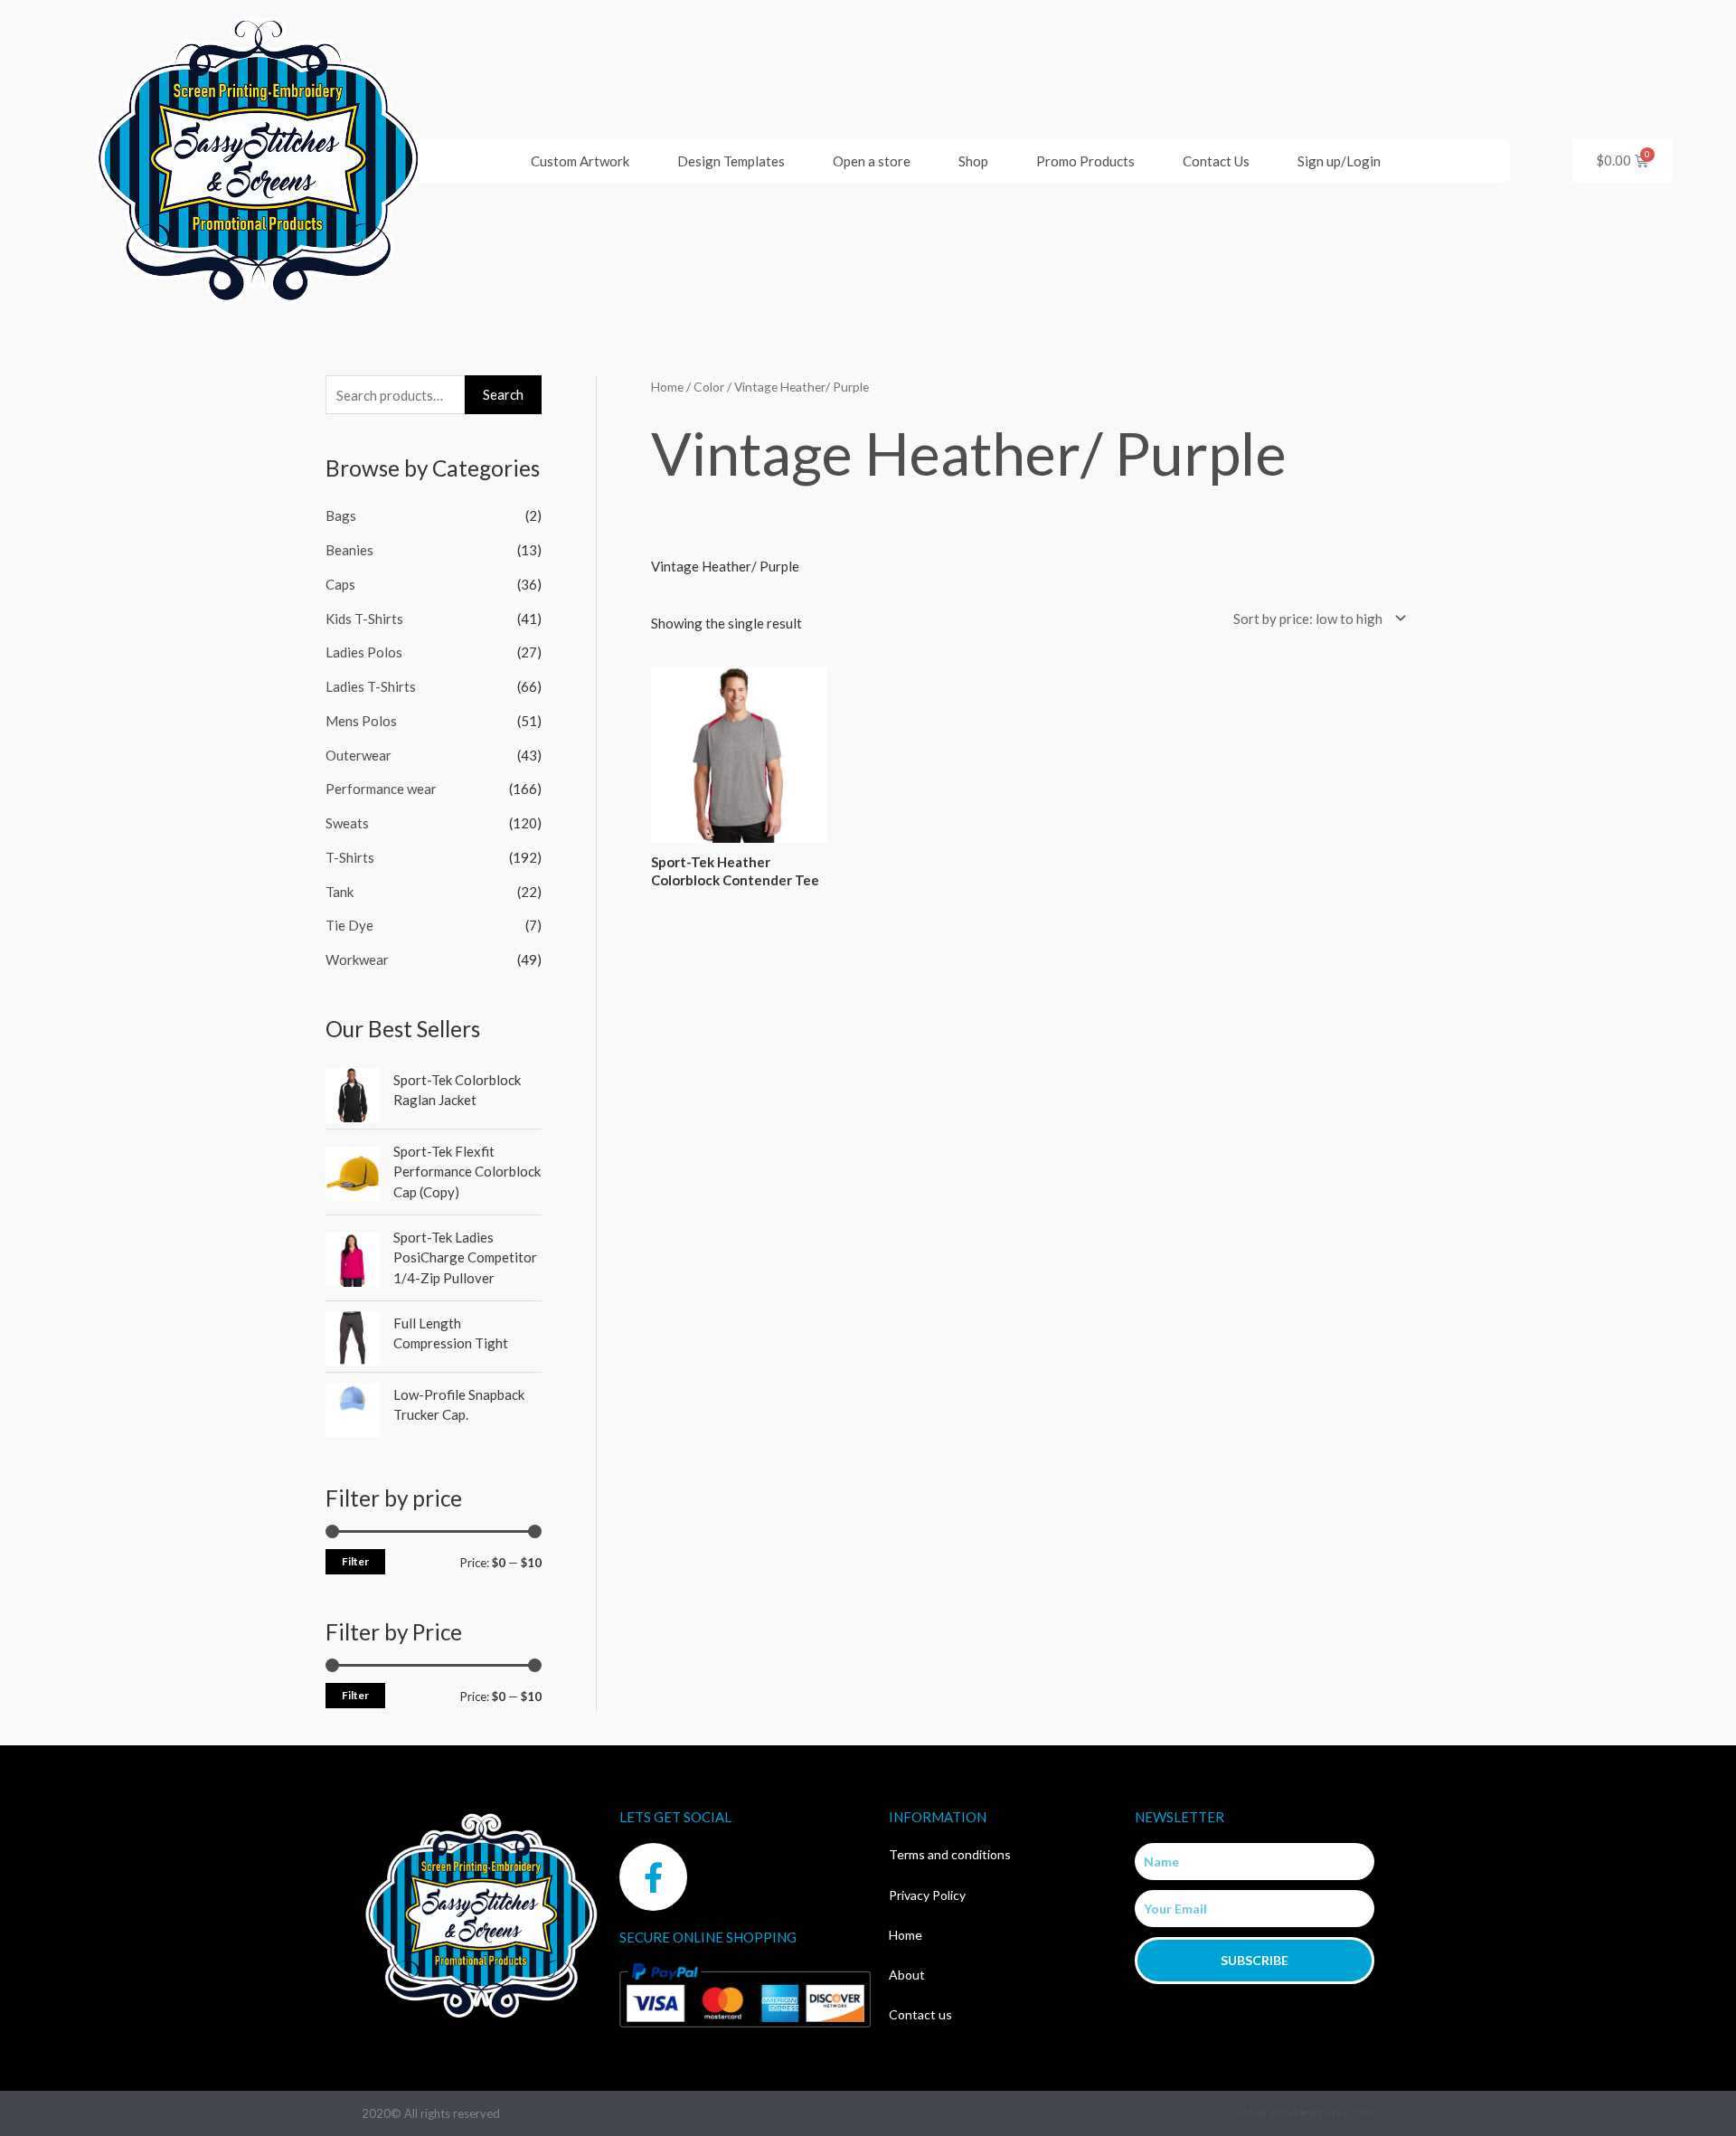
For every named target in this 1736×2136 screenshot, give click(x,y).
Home (667, 387)
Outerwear (359, 755)
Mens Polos (361, 721)
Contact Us (1216, 161)
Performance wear (381, 789)
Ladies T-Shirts (371, 686)
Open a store (872, 161)
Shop (973, 161)
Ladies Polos (364, 652)
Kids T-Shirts (364, 619)
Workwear (357, 959)
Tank (340, 892)
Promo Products (1085, 161)
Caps (340, 584)
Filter (355, 1561)
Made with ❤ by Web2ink (1306, 2113)
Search (503, 394)
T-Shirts (350, 857)
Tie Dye (349, 925)
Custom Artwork (580, 161)
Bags (341, 515)
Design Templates (731, 161)
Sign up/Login (1339, 161)
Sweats (347, 823)
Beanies (349, 550)
